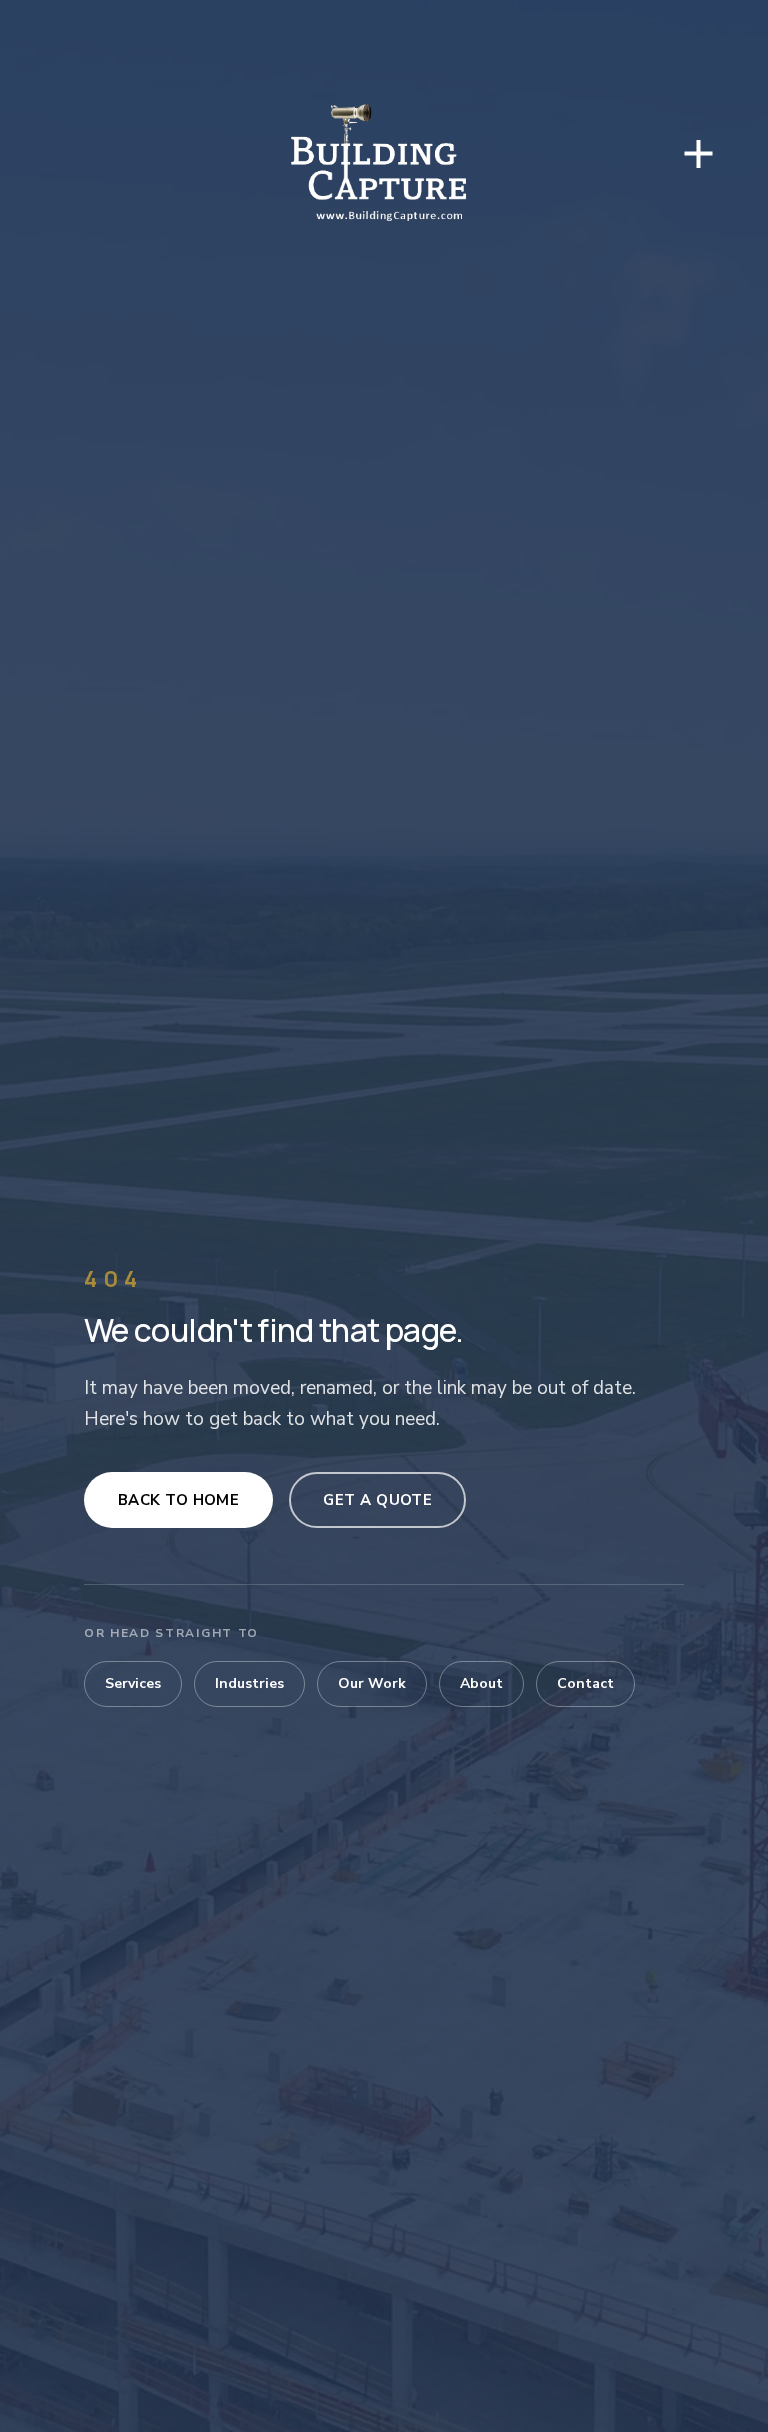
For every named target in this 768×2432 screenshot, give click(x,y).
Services (133, 1683)
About (481, 1683)
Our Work (372, 1683)
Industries (249, 1683)
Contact (585, 1683)
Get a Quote (377, 1500)
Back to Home (178, 1500)
